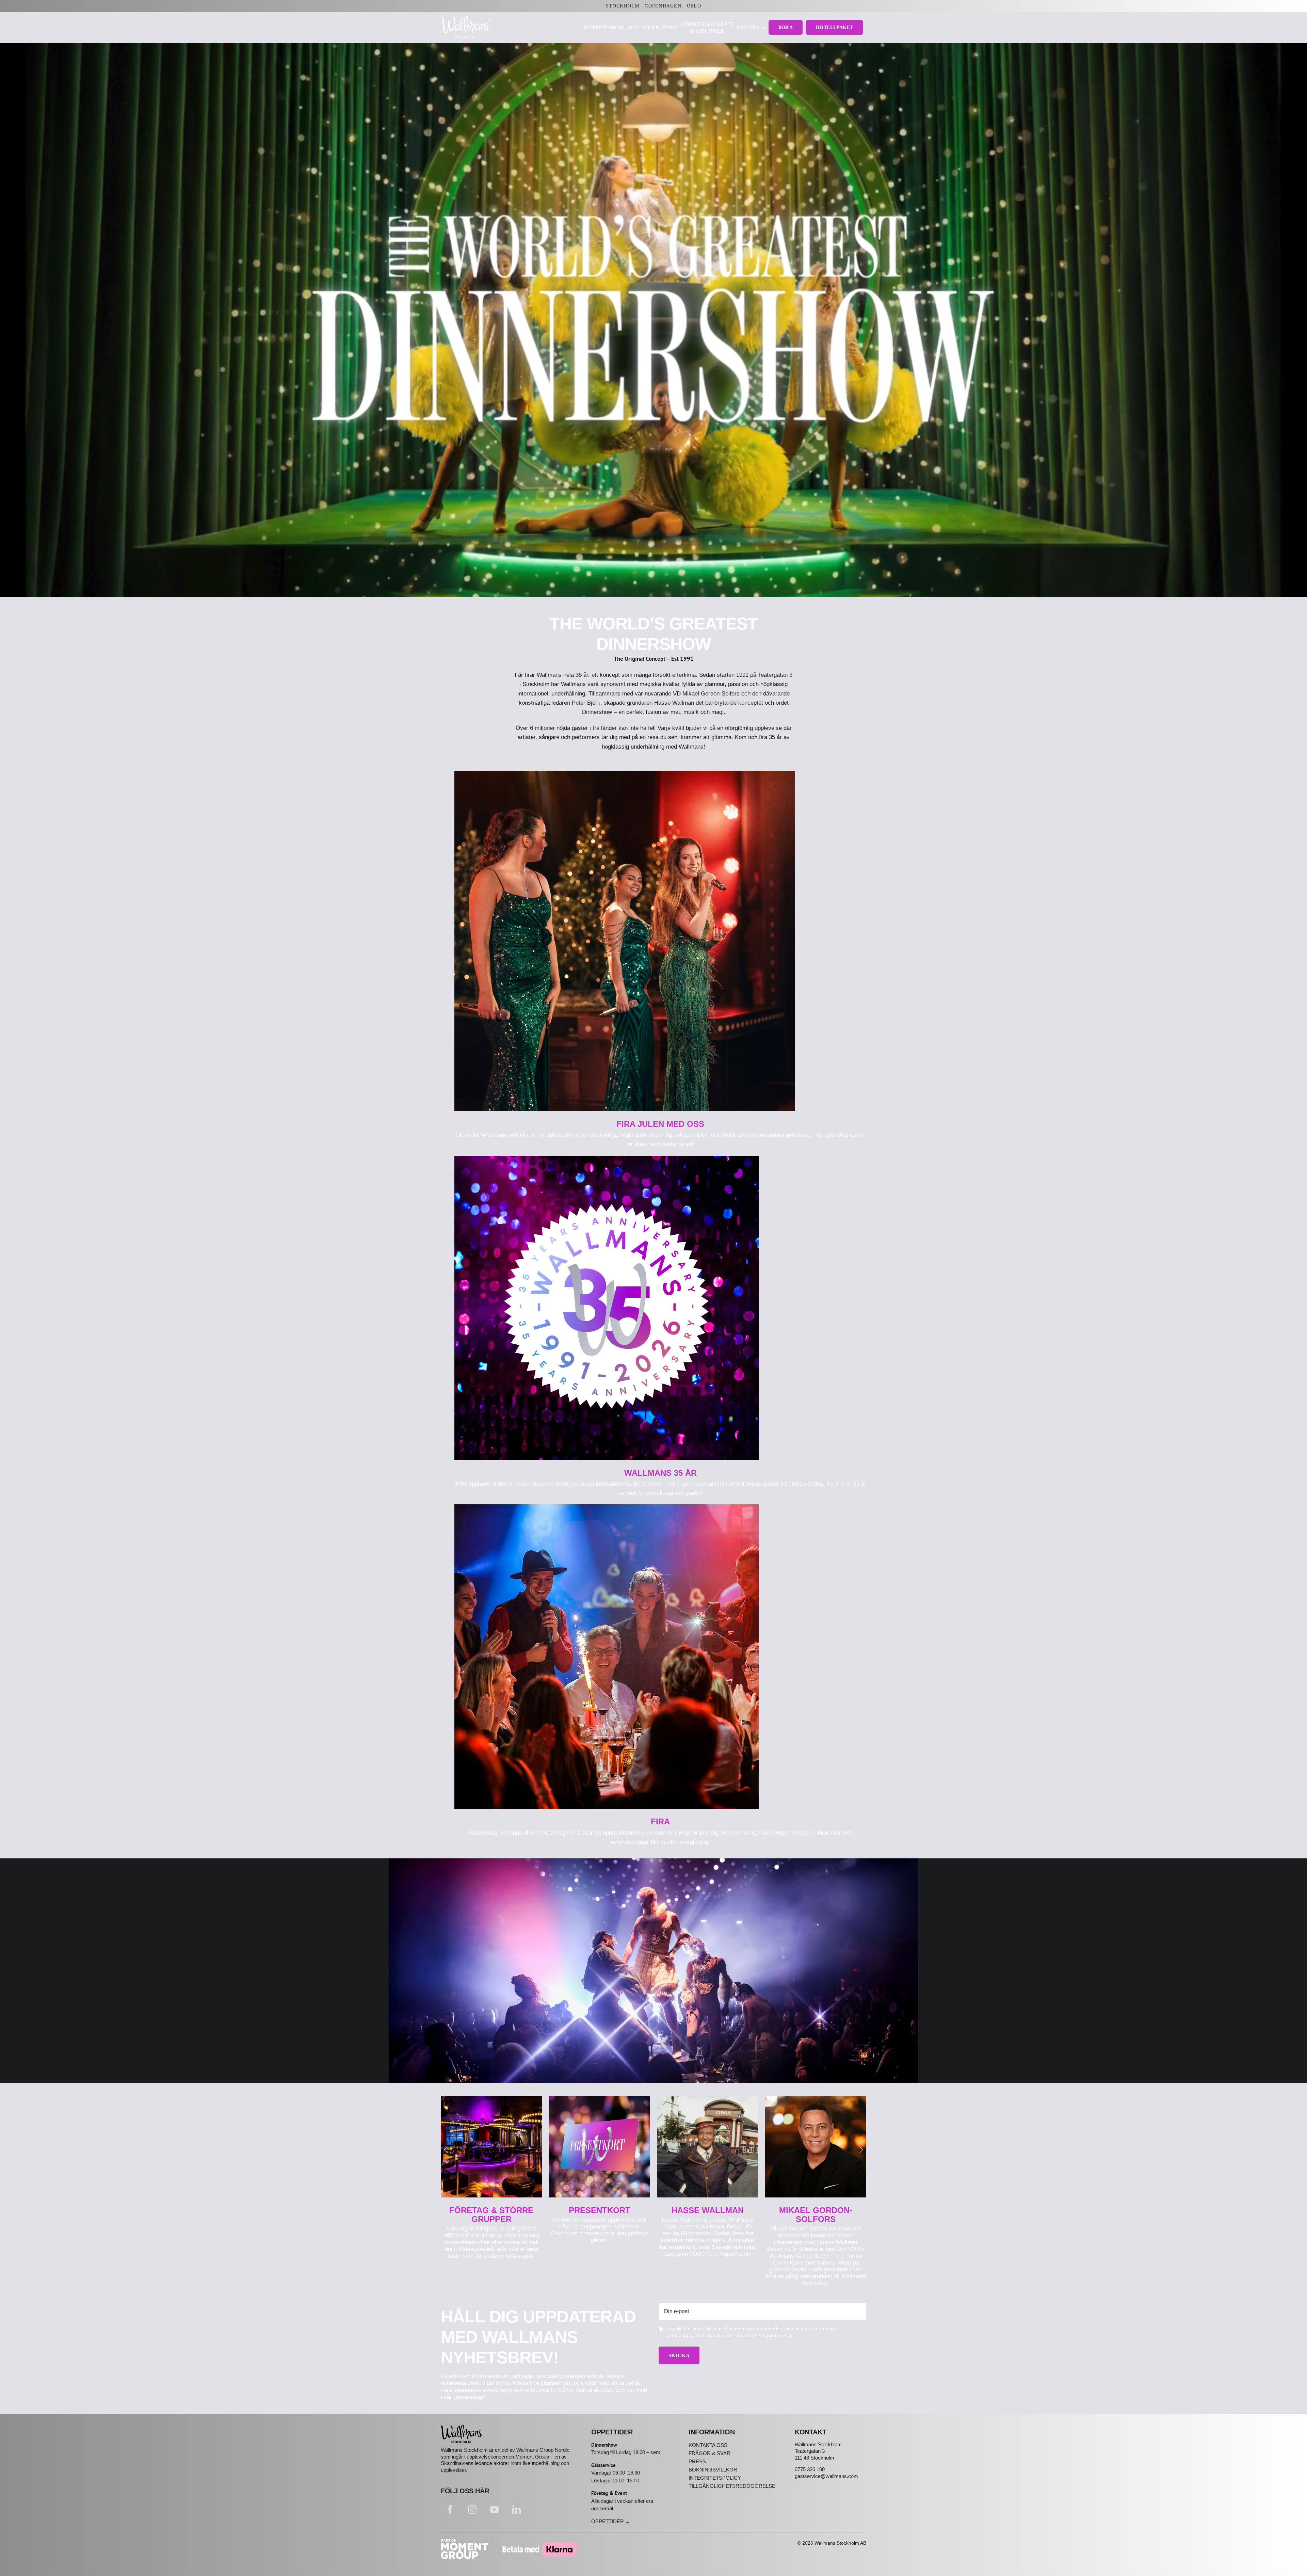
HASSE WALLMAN (708, 2210)
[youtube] (494, 2509)
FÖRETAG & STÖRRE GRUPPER (491, 2215)
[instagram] (472, 2509)
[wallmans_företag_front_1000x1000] (491, 2099)
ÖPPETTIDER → (611, 2521)
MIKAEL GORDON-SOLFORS (816, 2215)
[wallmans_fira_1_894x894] (607, 1507)
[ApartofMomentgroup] (465, 2542)
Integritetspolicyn (776, 2335)
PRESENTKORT (600, 2210)
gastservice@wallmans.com (826, 2476)
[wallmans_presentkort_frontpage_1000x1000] (599, 2099)
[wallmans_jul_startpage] (625, 774)
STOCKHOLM (623, 6)
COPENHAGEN (663, 6)
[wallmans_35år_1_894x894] (607, 1159)
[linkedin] (517, 2509)
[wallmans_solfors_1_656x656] (816, 2099)
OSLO (694, 6)
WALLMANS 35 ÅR (660, 1473)
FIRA (660, 1821)
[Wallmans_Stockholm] (461, 2427)
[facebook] (450, 2509)
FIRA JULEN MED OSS (660, 1124)
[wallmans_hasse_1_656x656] (708, 2099)
